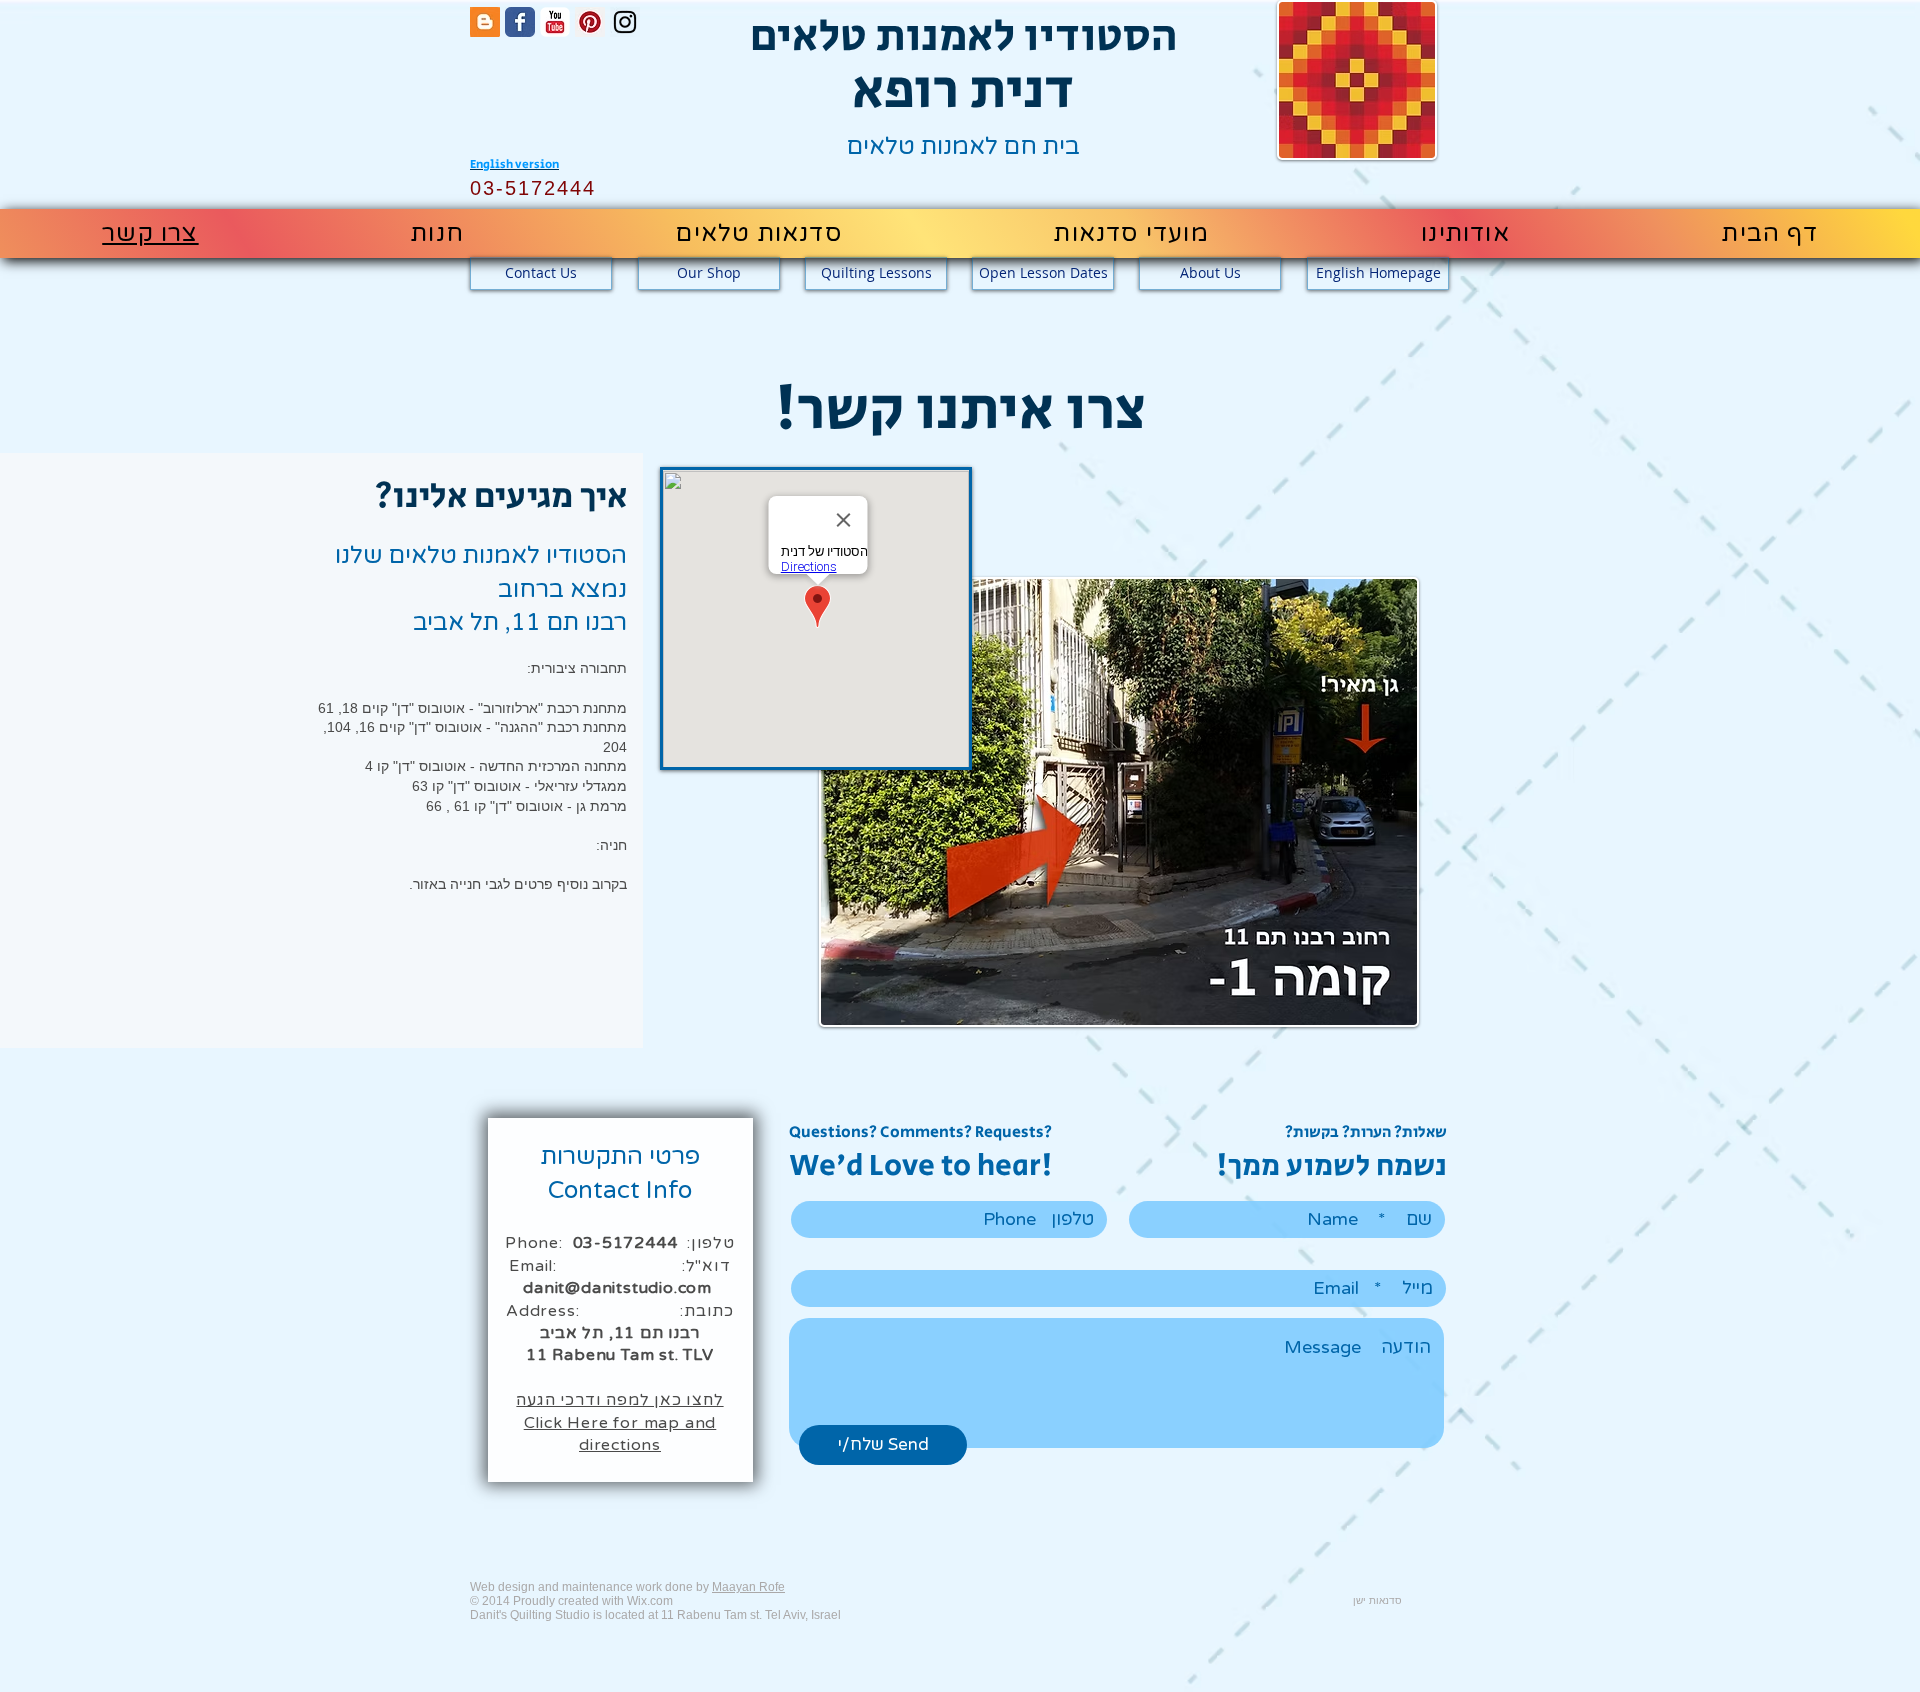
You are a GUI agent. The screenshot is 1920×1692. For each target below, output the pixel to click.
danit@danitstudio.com (617, 1288)
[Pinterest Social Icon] (590, 22)
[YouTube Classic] (555, 22)
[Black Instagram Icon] (625, 22)
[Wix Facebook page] (520, 22)
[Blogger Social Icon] (485, 22)
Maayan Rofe (748, 1587)
